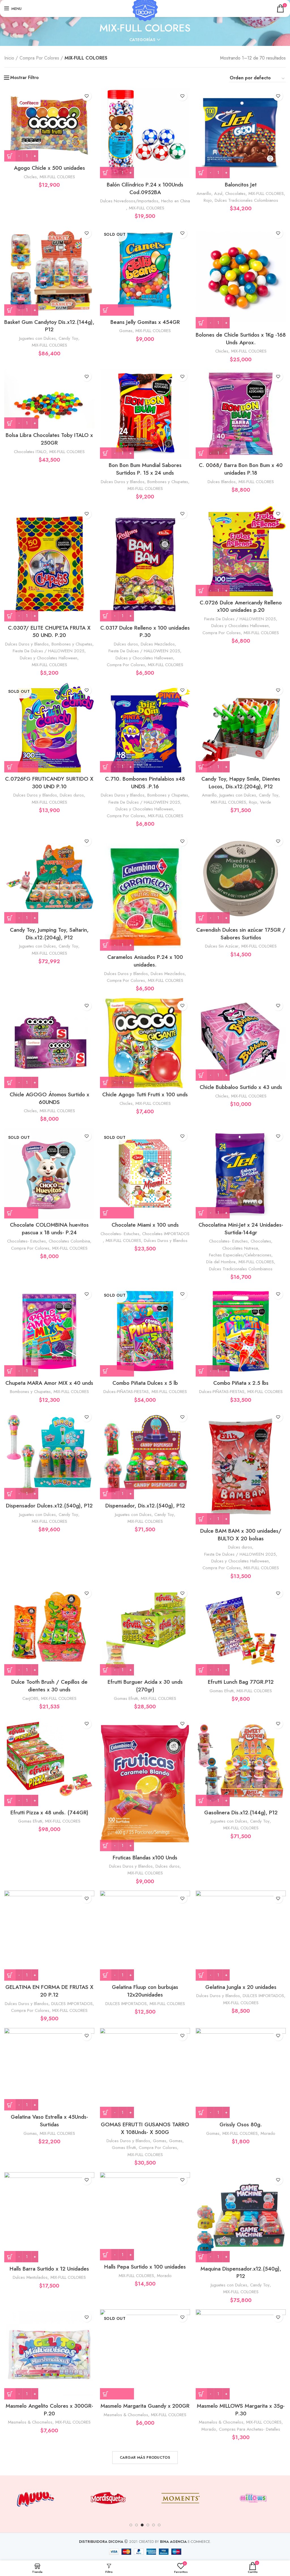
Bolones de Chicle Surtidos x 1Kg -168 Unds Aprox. (241, 339)
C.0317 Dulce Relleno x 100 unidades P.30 (145, 632)
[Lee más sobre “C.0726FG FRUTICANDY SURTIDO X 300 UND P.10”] (21, 767)
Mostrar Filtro (24, 78)
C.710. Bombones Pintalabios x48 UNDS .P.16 (145, 783)
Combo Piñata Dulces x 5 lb (145, 1383)
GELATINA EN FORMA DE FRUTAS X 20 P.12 (49, 1991)
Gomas (126, 331)
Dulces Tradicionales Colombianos (246, 200)
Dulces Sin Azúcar (222, 946)
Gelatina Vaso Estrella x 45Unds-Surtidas (49, 2121)
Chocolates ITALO (30, 452)
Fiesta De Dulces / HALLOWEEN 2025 (49, 651)
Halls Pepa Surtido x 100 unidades (145, 2267)
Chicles (30, 177)
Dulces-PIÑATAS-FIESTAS (126, 1392)
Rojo (208, 200)
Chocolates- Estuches (26, 1241)
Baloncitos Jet (241, 185)
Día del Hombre (221, 1262)
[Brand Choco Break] (180, 2498)
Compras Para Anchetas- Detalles (250, 2429)
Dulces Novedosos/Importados (129, 201)
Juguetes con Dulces (38, 338)
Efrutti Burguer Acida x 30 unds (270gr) (145, 1686)
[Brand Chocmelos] (253, 2498)
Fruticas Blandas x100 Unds (145, 1858)
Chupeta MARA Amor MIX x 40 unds (49, 1383)
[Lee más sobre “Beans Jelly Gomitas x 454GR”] (117, 310)
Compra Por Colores (39, 58)
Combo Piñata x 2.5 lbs (241, 1383)
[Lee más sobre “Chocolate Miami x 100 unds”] (117, 1213)
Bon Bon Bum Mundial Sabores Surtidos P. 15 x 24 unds (145, 469)
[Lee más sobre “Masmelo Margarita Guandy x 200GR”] (117, 2394)
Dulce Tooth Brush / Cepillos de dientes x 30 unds (49, 1686)
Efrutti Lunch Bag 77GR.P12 (241, 1682)
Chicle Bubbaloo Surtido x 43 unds (241, 1087)
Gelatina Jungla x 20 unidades (241, 1987)
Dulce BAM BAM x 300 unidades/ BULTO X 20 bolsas (241, 1535)
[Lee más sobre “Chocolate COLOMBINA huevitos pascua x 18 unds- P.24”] (21, 1213)
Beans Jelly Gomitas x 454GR (145, 322)
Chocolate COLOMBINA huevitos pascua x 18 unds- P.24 (49, 1229)
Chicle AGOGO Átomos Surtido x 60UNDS (49, 1098)
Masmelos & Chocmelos (30, 2422)
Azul (218, 194)
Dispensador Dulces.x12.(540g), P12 (49, 1506)
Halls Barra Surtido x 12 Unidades (49, 2269)
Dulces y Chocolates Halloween (49, 658)
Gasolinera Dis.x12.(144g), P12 (241, 1812)
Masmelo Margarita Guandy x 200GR (145, 2406)
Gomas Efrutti (126, 1698)
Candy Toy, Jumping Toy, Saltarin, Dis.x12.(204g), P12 (49, 934)
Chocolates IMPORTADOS (166, 1234)
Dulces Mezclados (158, 644)
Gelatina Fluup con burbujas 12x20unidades (145, 1991)
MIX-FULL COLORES (57, 177)
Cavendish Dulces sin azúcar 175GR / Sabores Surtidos (241, 934)
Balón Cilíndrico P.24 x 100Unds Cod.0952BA (145, 188)
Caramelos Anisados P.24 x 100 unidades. (145, 961)
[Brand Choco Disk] (108, 2498)
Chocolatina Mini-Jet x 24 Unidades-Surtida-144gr (241, 1229)
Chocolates (235, 194)
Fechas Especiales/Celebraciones (240, 1255)
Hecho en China (176, 201)
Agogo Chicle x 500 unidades (49, 168)
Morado (268, 2133)
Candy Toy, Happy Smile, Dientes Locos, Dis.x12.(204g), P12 (241, 783)
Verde (266, 802)
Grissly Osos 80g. (241, 2124)
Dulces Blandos (222, 482)
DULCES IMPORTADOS (72, 2004)
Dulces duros (126, 644)
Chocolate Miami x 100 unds (145, 1225)
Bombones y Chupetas (168, 482)
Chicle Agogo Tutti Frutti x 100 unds (145, 1094)
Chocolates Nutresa (240, 1248)
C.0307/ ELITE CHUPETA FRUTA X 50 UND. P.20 (49, 632)
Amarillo (204, 194)
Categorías (142, 40)
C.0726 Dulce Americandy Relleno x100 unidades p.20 (241, 606)
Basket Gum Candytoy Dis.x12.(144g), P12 (49, 326)
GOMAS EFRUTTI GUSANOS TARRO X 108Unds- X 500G (145, 2128)
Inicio (9, 58)
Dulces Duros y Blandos (123, 482)
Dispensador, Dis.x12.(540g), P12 (145, 1506)
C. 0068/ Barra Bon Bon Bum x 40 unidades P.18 (241, 469)
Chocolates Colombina (69, 1241)
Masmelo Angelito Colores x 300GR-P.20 (49, 2410)
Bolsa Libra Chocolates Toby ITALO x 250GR (49, 439)
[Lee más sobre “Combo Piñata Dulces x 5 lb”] (117, 1371)
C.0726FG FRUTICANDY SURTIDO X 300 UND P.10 (49, 783)
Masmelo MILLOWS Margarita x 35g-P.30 (241, 2410)
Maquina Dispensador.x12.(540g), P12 (241, 2273)
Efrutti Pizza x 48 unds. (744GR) (49, 1812)
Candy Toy (68, 338)
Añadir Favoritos (87, 96)
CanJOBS (30, 1698)
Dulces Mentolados (30, 2277)
